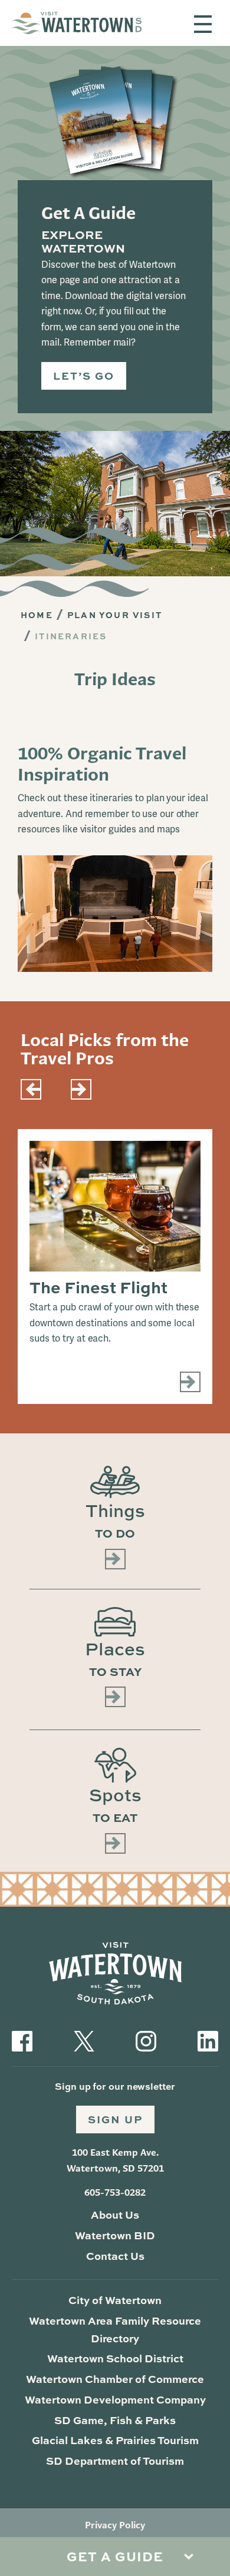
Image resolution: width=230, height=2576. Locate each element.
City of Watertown (115, 2300)
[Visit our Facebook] (22, 2040)
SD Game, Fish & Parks (115, 2420)
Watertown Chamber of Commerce (115, 2379)
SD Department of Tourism (115, 2461)
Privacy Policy (115, 2525)
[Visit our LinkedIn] (208, 2040)
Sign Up (115, 2119)
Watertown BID (115, 2235)
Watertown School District (115, 2358)
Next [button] (81, 1089)
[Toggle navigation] (203, 24)
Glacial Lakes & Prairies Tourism (115, 2440)
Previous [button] (31, 1089)
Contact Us (115, 2256)
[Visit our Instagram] (146, 2040)
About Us (115, 2215)
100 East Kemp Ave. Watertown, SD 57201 (115, 2160)
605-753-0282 (115, 2192)
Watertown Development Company (115, 2399)
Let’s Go (84, 376)
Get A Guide (115, 2556)
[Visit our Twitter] (84, 2040)
